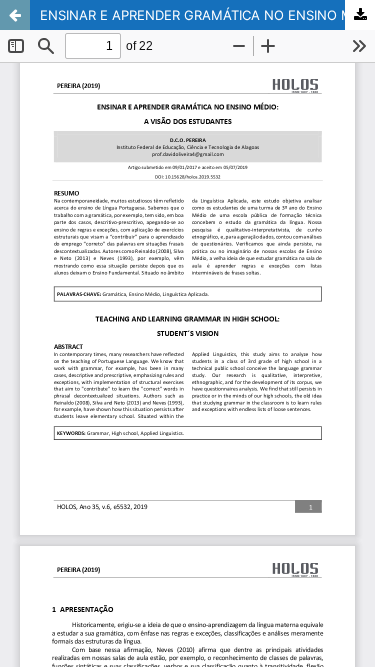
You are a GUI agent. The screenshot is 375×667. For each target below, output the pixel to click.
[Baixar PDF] (360, 15)
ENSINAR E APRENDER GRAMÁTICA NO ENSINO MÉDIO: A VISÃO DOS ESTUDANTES (207, 15)
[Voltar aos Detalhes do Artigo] (15, 15)
